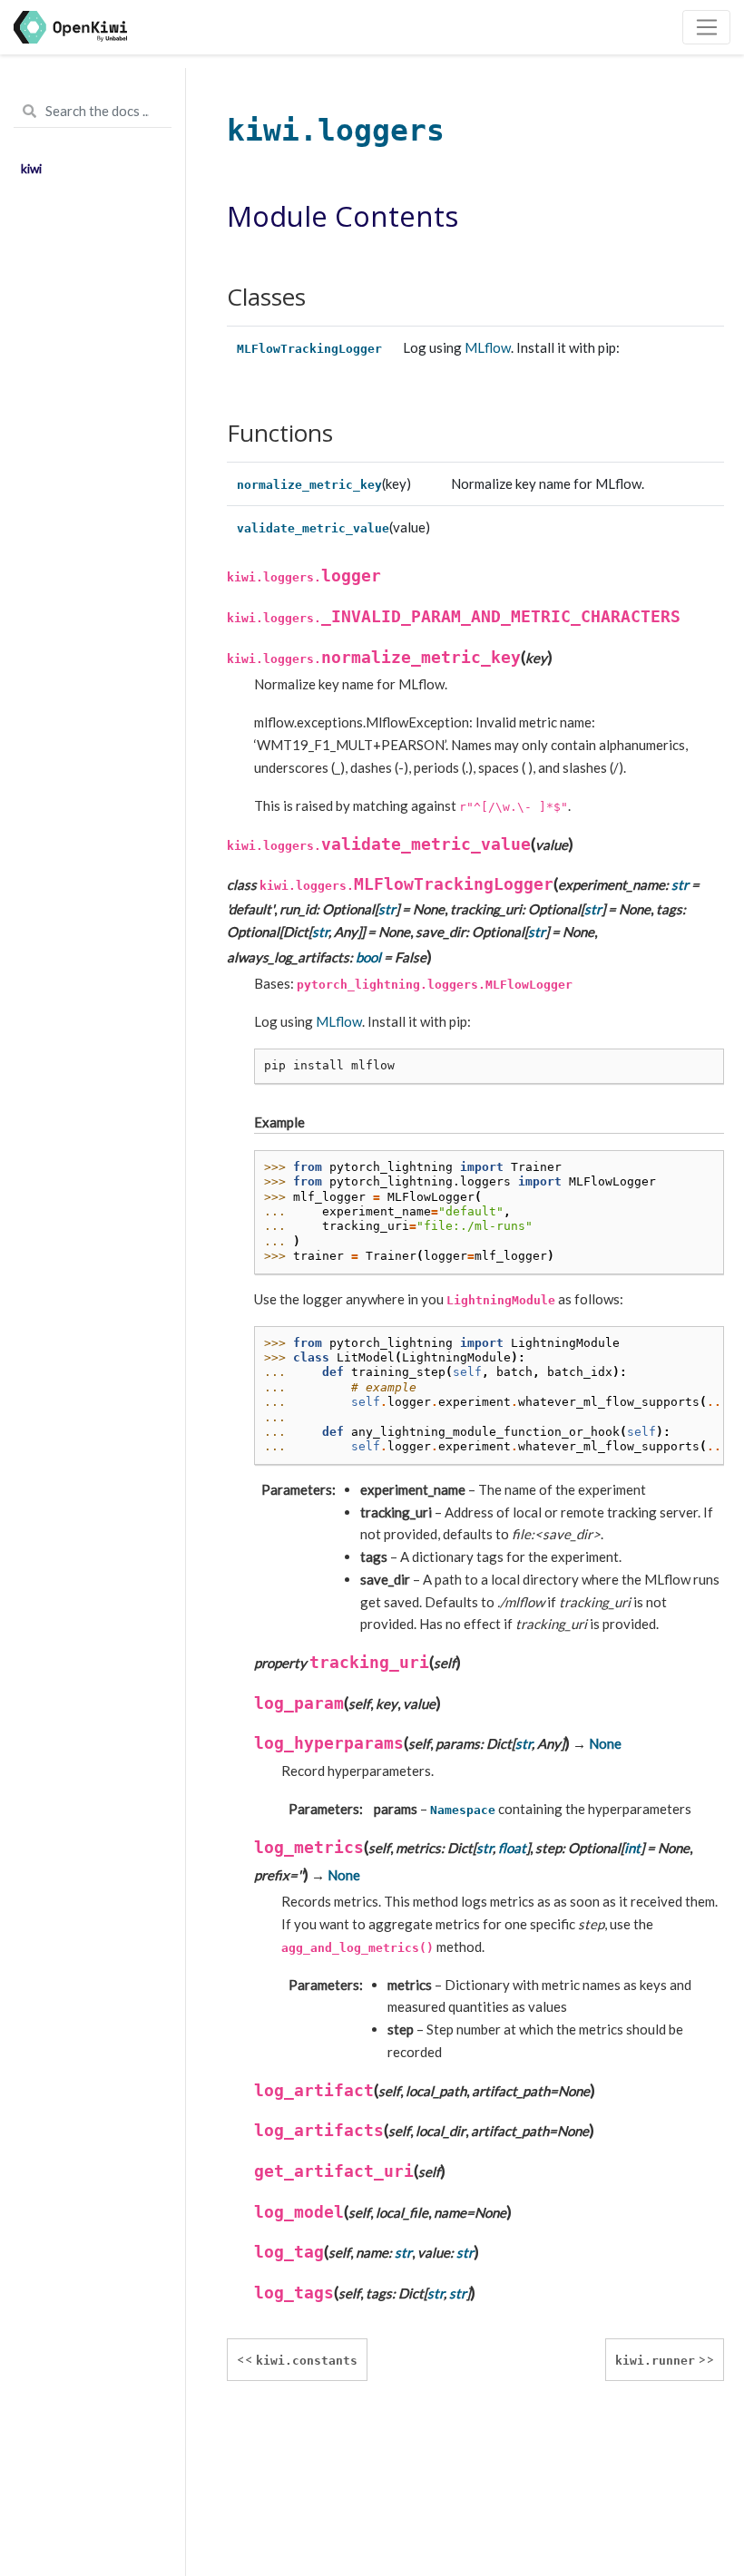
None (605, 1743)
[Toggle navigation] (706, 27)
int (632, 1848)
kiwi (31, 169)
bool (368, 957)
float (512, 1848)
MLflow (488, 347)
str (680, 884)
